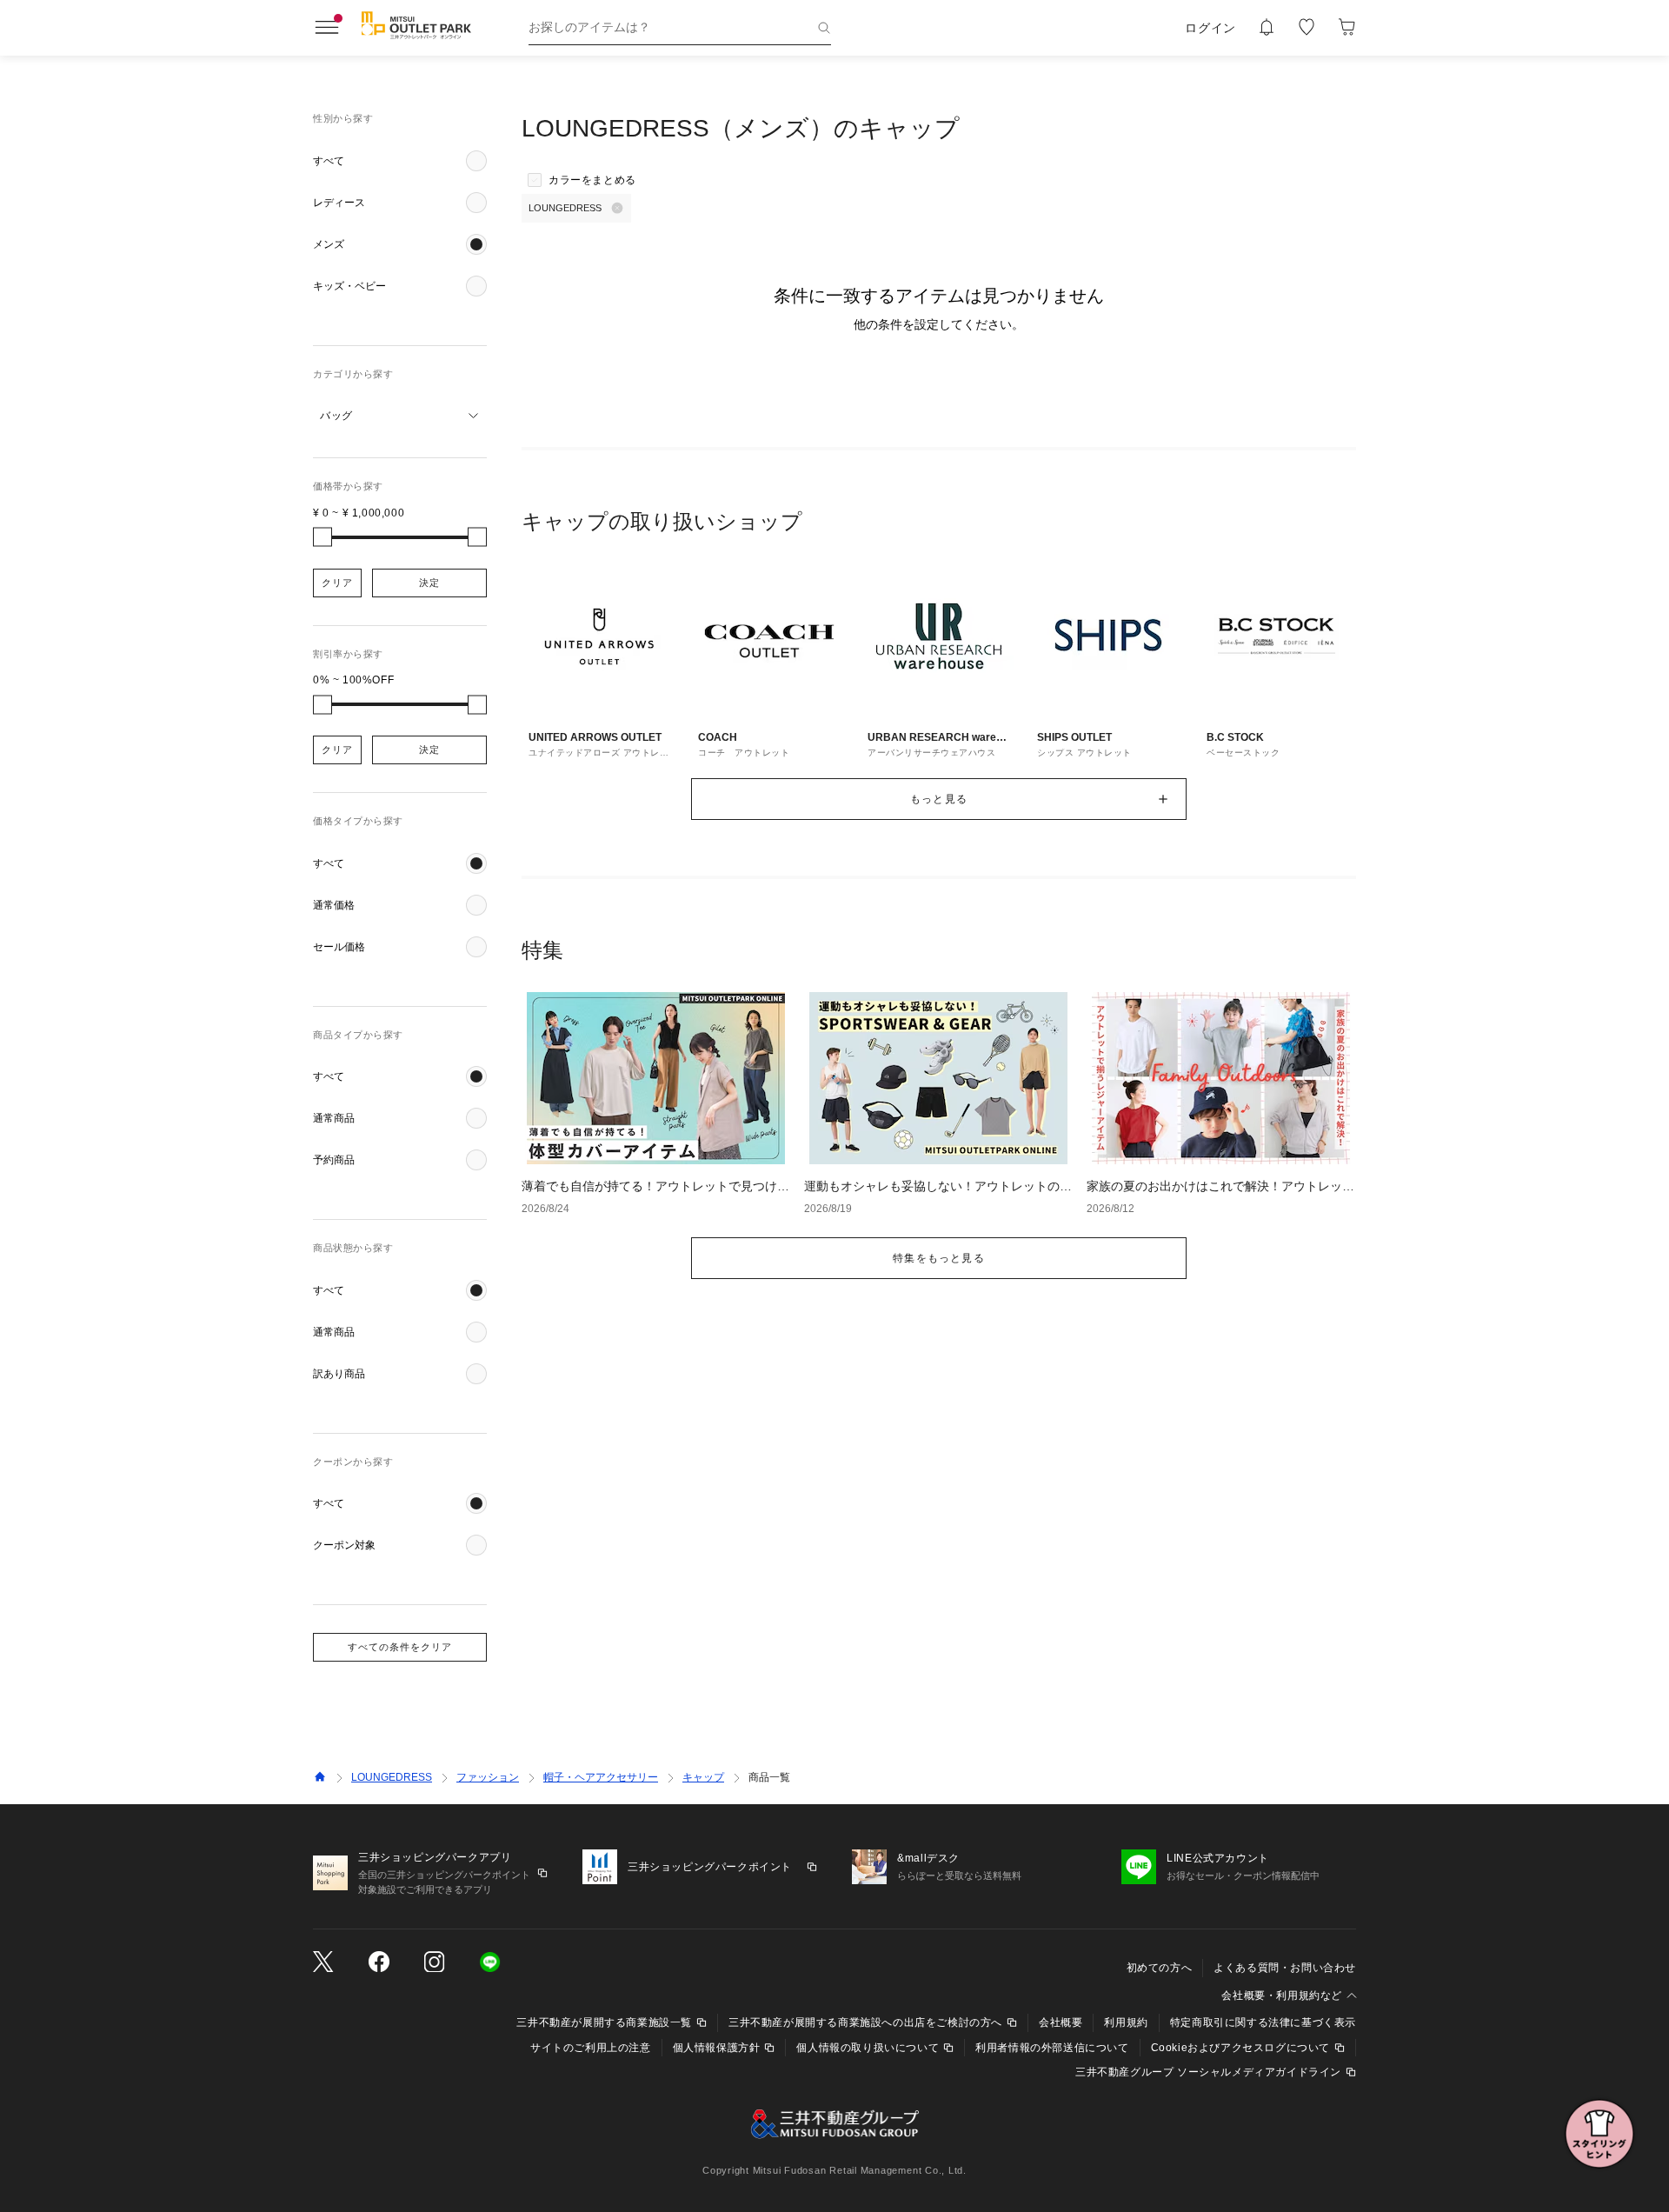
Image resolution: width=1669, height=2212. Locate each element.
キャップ (703, 1777)
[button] (400, 161)
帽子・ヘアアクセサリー (601, 1777)
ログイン (1210, 28)
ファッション (488, 1777)
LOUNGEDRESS (392, 1777)
